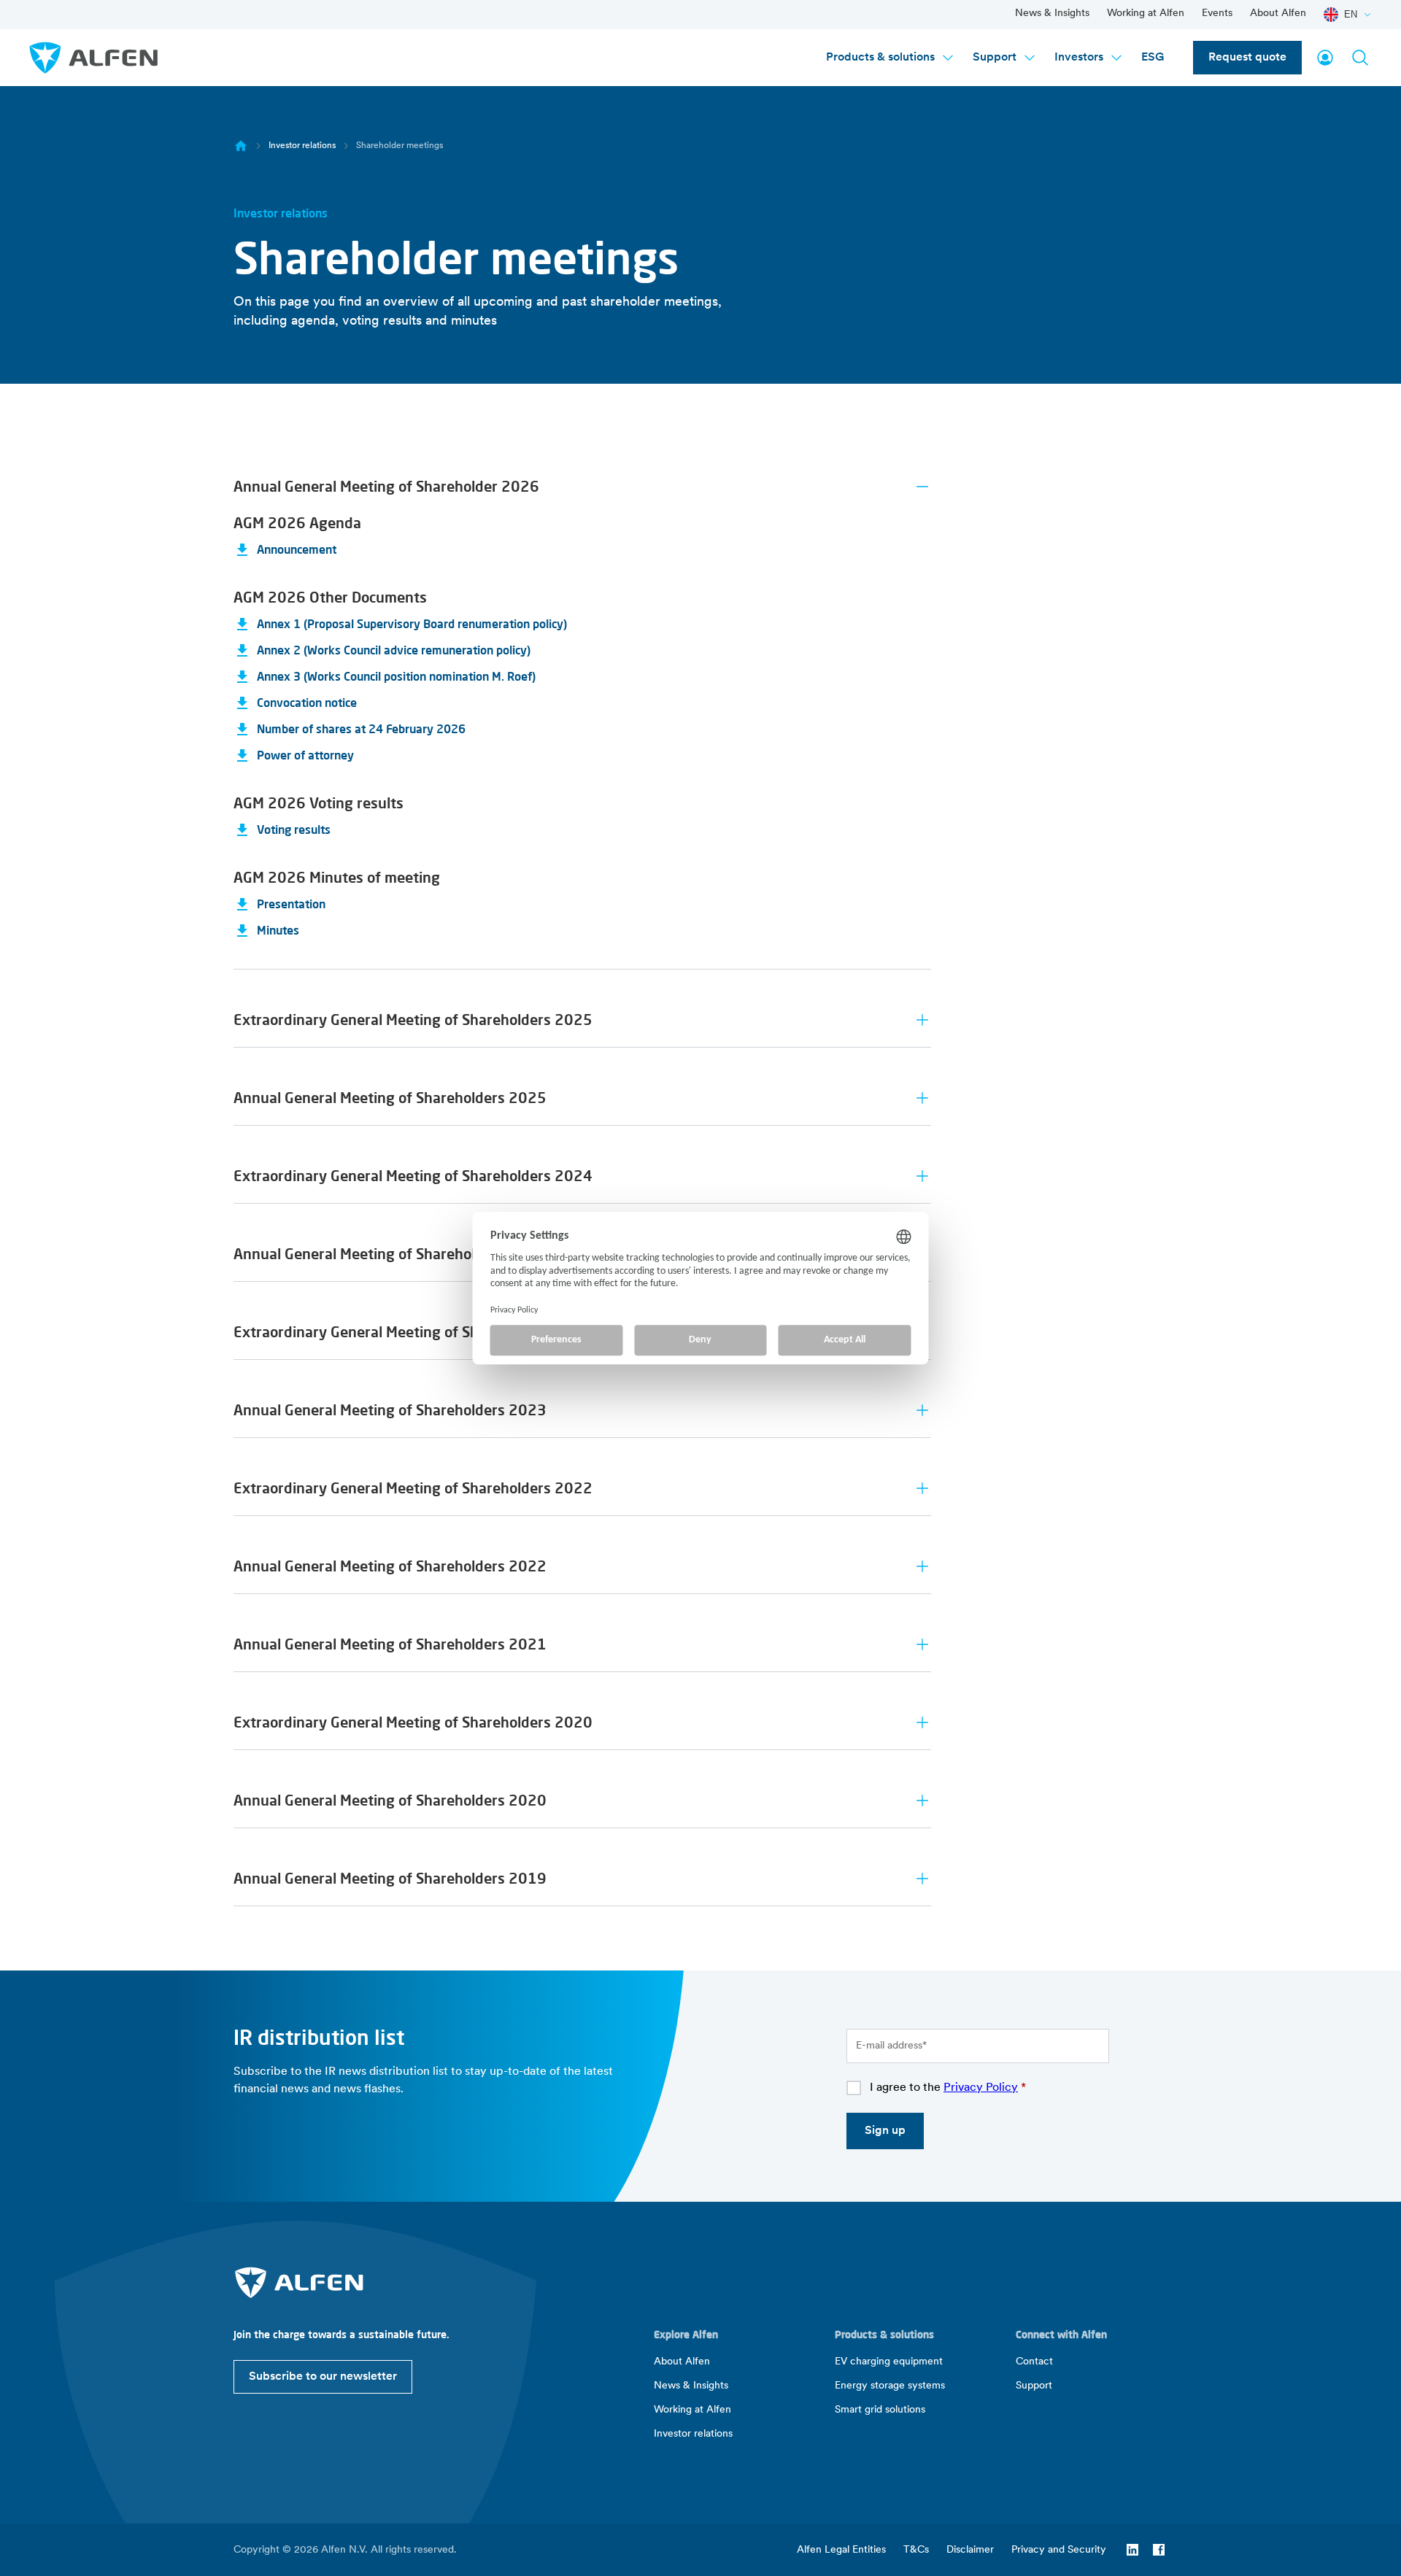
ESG (1153, 58)
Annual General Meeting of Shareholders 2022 (390, 1566)
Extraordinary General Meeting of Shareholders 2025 (413, 1020)
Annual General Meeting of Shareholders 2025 (390, 1098)
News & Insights (1052, 13)
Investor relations (302, 146)
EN (1351, 14)
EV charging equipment (889, 2362)
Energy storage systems (890, 2386)
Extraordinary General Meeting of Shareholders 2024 (413, 1176)
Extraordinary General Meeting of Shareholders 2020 (413, 1722)
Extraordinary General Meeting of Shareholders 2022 (413, 1488)
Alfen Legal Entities (841, 2550)
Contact (1034, 2362)
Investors (1079, 58)
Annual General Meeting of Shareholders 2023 (390, 1410)
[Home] (241, 146)
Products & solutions (880, 58)
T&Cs (916, 2550)
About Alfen (1278, 13)
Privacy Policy (981, 2088)
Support (995, 58)
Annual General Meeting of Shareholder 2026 (386, 486)
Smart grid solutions (880, 2410)
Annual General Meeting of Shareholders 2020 (390, 1800)
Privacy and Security (1059, 2550)
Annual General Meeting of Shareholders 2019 (390, 1878)
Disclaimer (970, 2550)
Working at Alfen (1146, 13)
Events (1217, 13)
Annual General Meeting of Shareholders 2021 (390, 1644)
